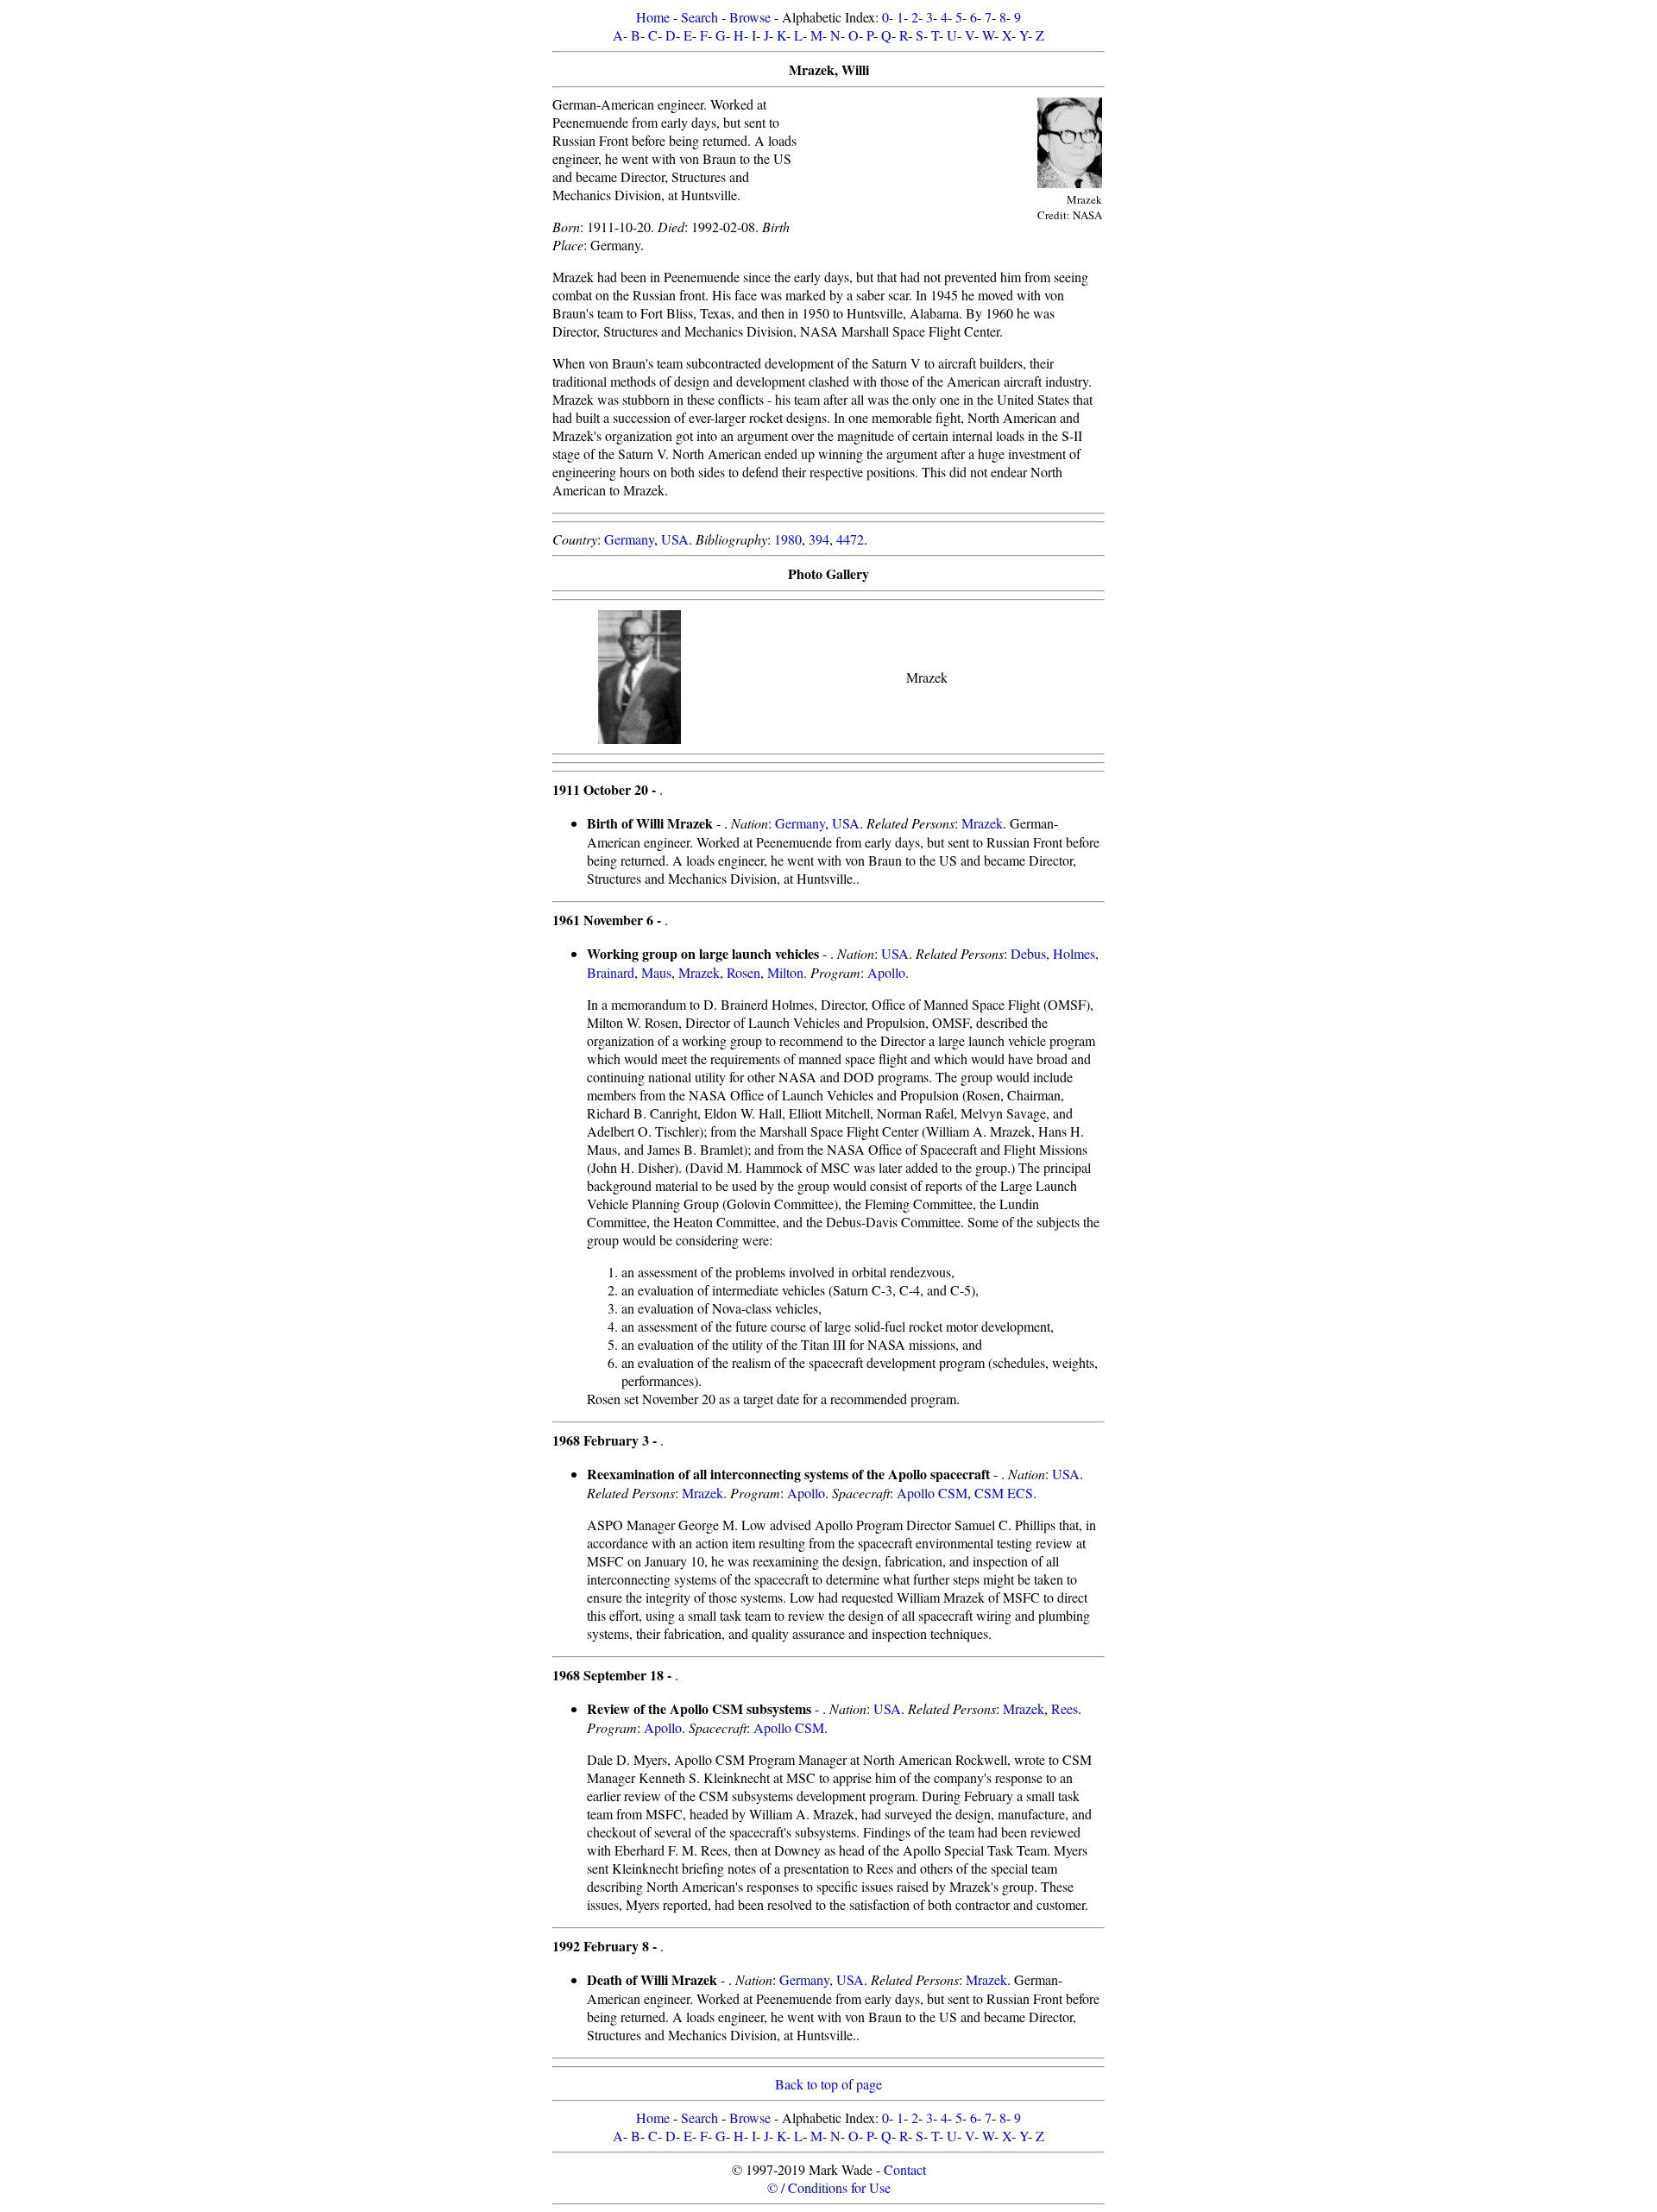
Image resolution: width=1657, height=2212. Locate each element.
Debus (1028, 953)
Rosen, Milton (765, 972)
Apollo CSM (932, 1493)
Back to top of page (828, 2084)
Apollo (886, 972)
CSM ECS (1004, 1493)
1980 (788, 539)
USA (675, 539)
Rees (1065, 1708)
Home (653, 17)
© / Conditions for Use (829, 2187)
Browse (750, 17)
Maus (656, 972)
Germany (629, 539)
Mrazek (982, 823)
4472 (850, 539)
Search (699, 17)
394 (819, 539)
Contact (905, 2169)
